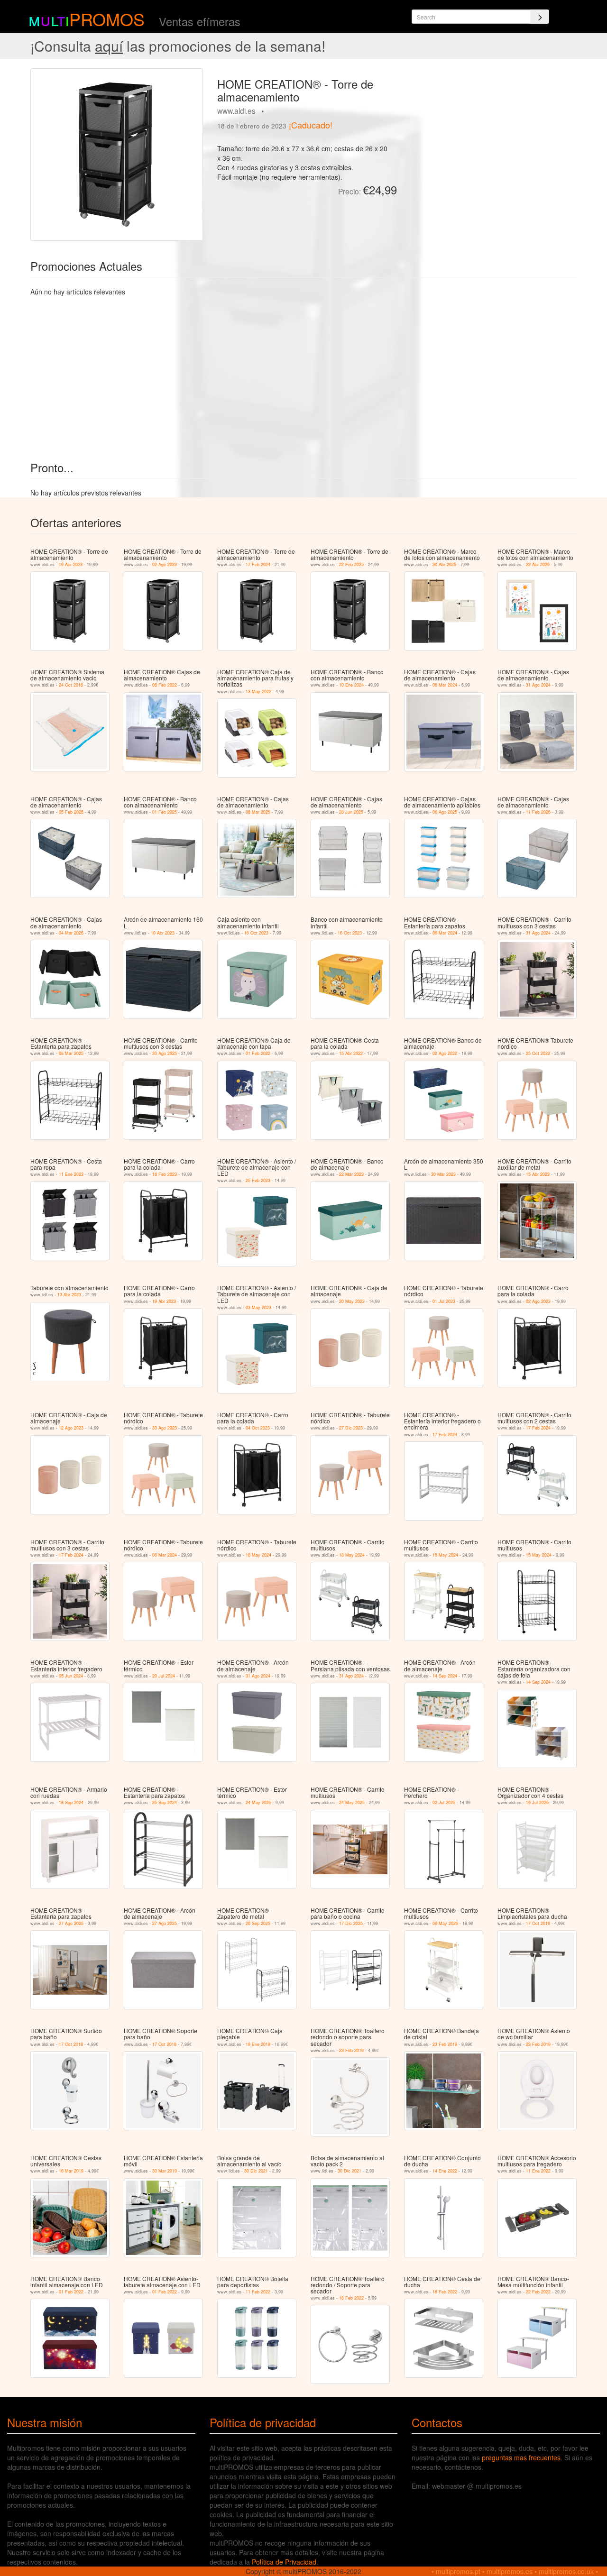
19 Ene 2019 (258, 2044)
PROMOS (107, 19)
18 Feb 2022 (351, 2298)
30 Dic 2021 (256, 2171)
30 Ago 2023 (165, 1428)
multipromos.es (510, 2571)
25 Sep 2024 (165, 1802)
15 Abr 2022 (351, 1053)
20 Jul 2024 (164, 1676)
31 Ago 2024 (538, 685)
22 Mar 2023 (351, 1174)
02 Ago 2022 (445, 1053)
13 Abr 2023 (69, 1295)
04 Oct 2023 (258, 1428)
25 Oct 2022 (538, 1053)
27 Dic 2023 (351, 1428)
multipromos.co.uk (566, 2571)
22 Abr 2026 (538, 564)
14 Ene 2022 (445, 2171)
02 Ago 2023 (165, 564)
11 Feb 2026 (538, 812)
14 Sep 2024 (445, 1676)
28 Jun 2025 (351, 812)
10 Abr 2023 (163, 933)
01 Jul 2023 (444, 1301)
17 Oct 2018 (538, 1923)
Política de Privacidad (284, 2562)
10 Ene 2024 (351, 685)
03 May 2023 (258, 1307)
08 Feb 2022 (165, 685)
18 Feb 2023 (165, 1174)
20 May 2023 (352, 1301)
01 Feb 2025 (165, 812)
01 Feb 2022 (258, 1053)
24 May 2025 (258, 1802)
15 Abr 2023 (538, 1174)
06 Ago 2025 (445, 812)
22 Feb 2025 (351, 564)
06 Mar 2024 (445, 685)
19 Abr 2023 (71, 564)
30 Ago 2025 (165, 1053)
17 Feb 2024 (258, 564)
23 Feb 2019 (351, 2050)
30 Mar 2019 (165, 2171)
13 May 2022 (258, 692)
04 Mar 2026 (71, 933)
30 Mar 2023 (443, 1174)
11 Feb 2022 (258, 2292)
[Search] (540, 17)
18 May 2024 (258, 1555)
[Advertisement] (490, 135)
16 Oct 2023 (256, 933)
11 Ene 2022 (538, 2171)
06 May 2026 (445, 1923)
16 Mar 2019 (71, 2171)
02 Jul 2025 (444, 1802)
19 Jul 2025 (537, 1802)
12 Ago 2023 (71, 1428)
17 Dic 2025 (351, 1923)
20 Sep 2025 (258, 1923)
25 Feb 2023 (258, 1180)
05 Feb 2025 (71, 812)
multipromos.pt (458, 2571)
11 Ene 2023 (71, 1174)
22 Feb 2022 (538, 2292)
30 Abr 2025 (444, 564)
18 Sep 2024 (71, 1802)
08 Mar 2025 (258, 812)
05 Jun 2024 (71, 1676)
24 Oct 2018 (71, 685)
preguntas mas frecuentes (521, 2457)
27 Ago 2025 (71, 1923)
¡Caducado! (311, 125)
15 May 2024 (539, 1555)
